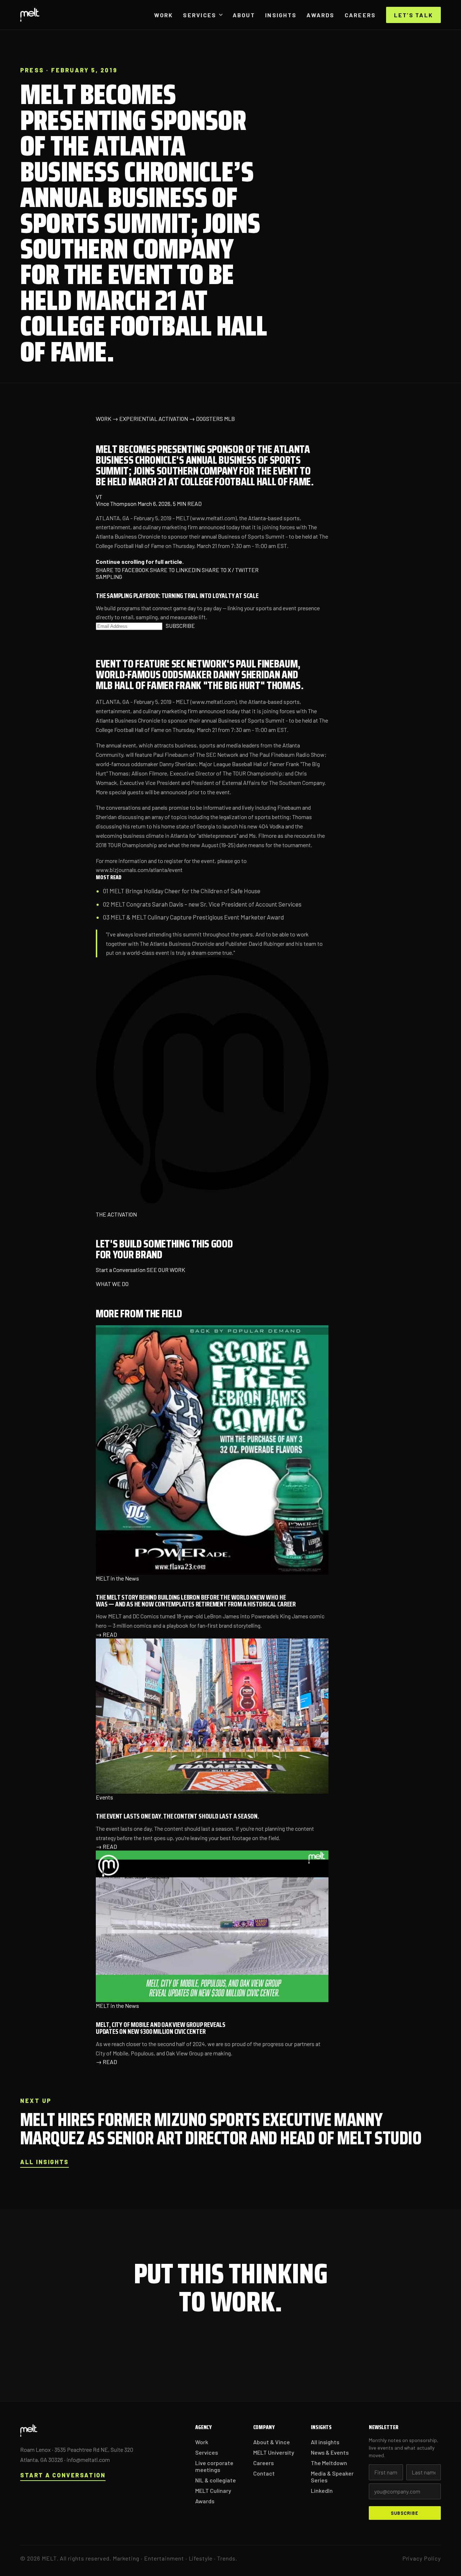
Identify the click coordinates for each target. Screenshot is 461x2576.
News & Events (330, 2452)
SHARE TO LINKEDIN (175, 570)
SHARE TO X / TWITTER (230, 570)
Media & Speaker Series (332, 2477)
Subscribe (405, 2513)
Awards (320, 15)
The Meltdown (329, 2463)
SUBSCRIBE (180, 626)
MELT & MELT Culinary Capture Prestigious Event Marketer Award (197, 917)
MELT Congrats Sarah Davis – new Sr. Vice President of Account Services (207, 904)
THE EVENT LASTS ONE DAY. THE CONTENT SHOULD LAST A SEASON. (177, 1816)
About (244, 15)
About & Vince (272, 2442)
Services (200, 15)
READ (106, 1634)
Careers (360, 15)
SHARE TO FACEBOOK (122, 570)
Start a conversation (203, 2350)
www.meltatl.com (214, 518)
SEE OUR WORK (166, 1270)
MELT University (274, 2452)
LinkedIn (322, 2490)
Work (164, 15)
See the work (286, 2349)
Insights (281, 15)
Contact (264, 2473)
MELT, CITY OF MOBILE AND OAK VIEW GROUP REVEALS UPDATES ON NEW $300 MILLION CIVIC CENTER (161, 2028)
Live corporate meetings (214, 2466)
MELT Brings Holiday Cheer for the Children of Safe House (185, 891)
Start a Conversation (121, 1270)
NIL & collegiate (216, 2480)
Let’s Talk (413, 15)
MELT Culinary (213, 2490)
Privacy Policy (422, 2558)
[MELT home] (30, 15)
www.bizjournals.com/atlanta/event (139, 870)
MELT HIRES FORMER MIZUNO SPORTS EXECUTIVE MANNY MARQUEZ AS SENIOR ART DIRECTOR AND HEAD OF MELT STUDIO (221, 2129)
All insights (44, 2162)
